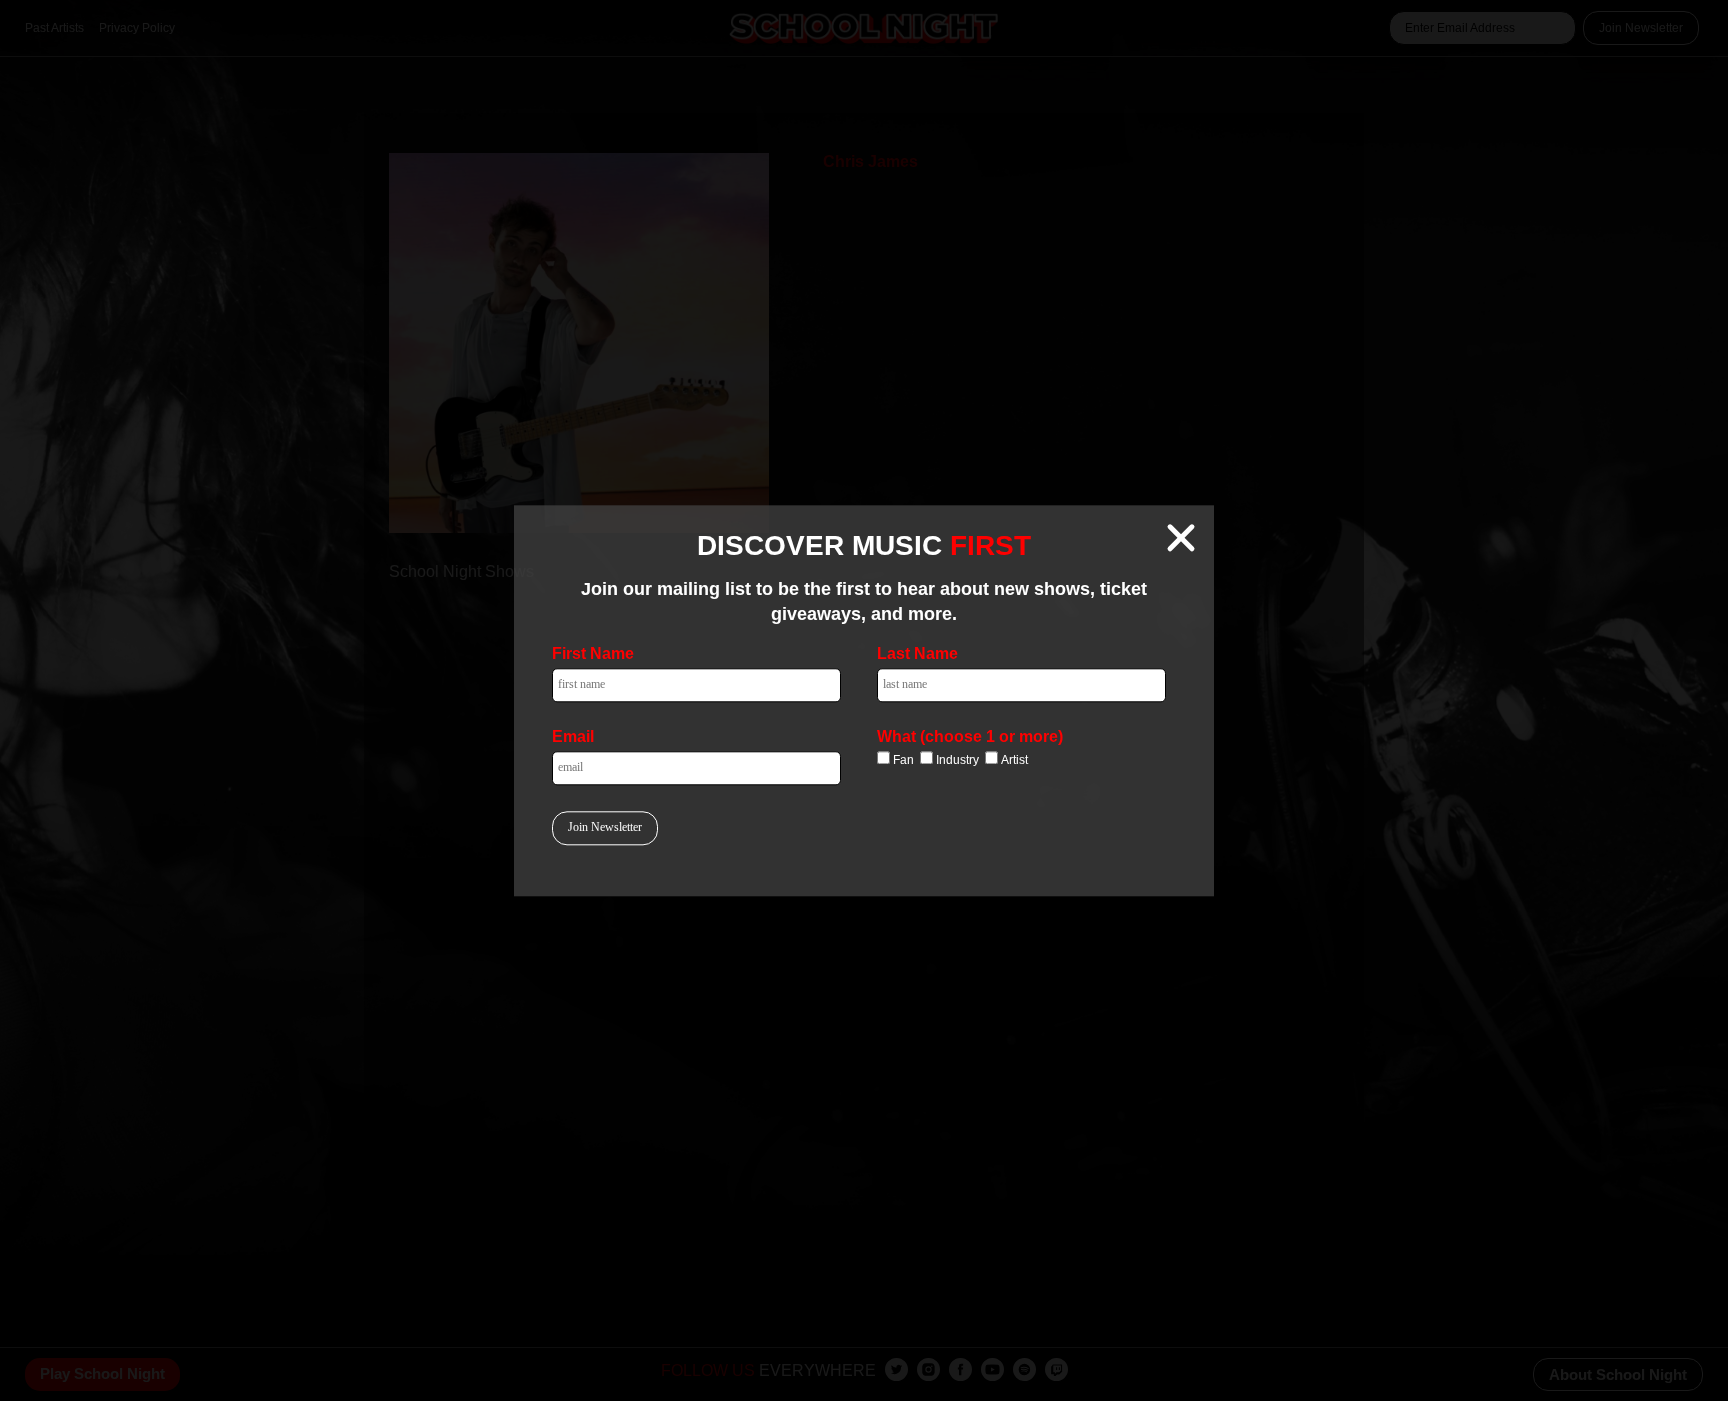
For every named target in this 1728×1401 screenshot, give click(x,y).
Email (573, 736)
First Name (593, 653)
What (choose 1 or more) (970, 736)
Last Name (917, 653)
